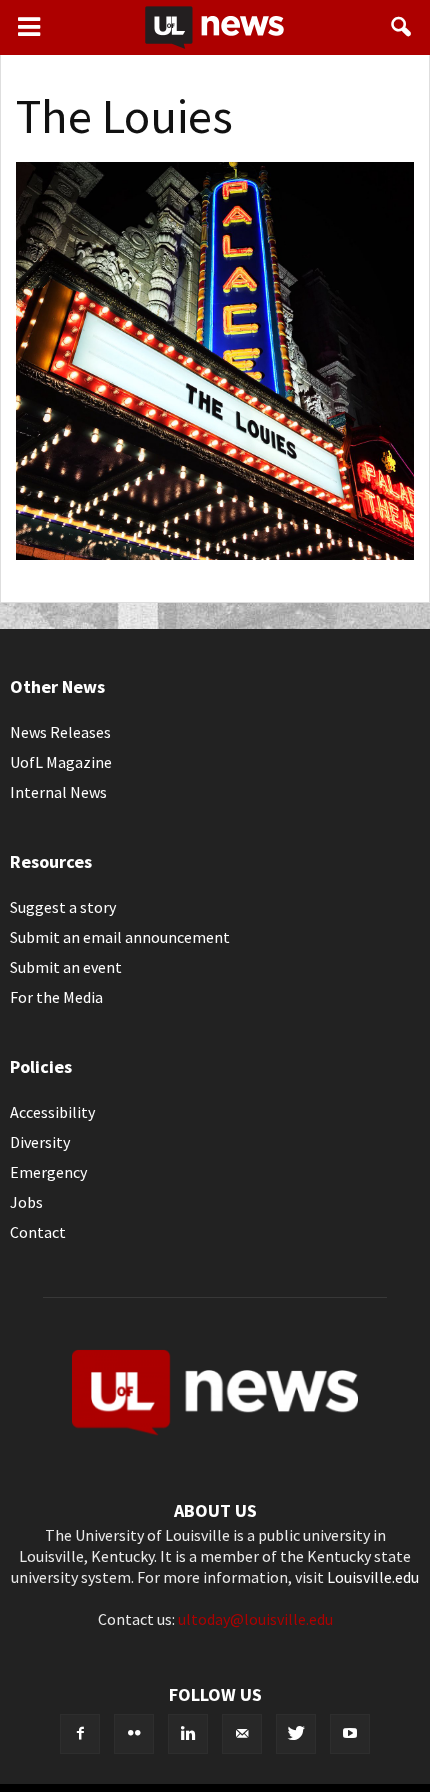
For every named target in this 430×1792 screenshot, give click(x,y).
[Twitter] (296, 1734)
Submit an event (66, 967)
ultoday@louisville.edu (255, 1619)
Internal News (58, 792)
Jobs (26, 1202)
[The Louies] (215, 554)
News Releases (60, 732)
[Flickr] (134, 1734)
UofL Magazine (61, 762)
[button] (402, 27)
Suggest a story (63, 907)
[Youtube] (350, 1734)
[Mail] (242, 1734)
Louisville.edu (373, 1577)
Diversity (40, 1142)
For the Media (56, 997)
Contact (38, 1232)
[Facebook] (80, 1734)
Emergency (48, 1172)
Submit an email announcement (120, 937)
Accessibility (52, 1112)
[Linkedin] (188, 1734)
